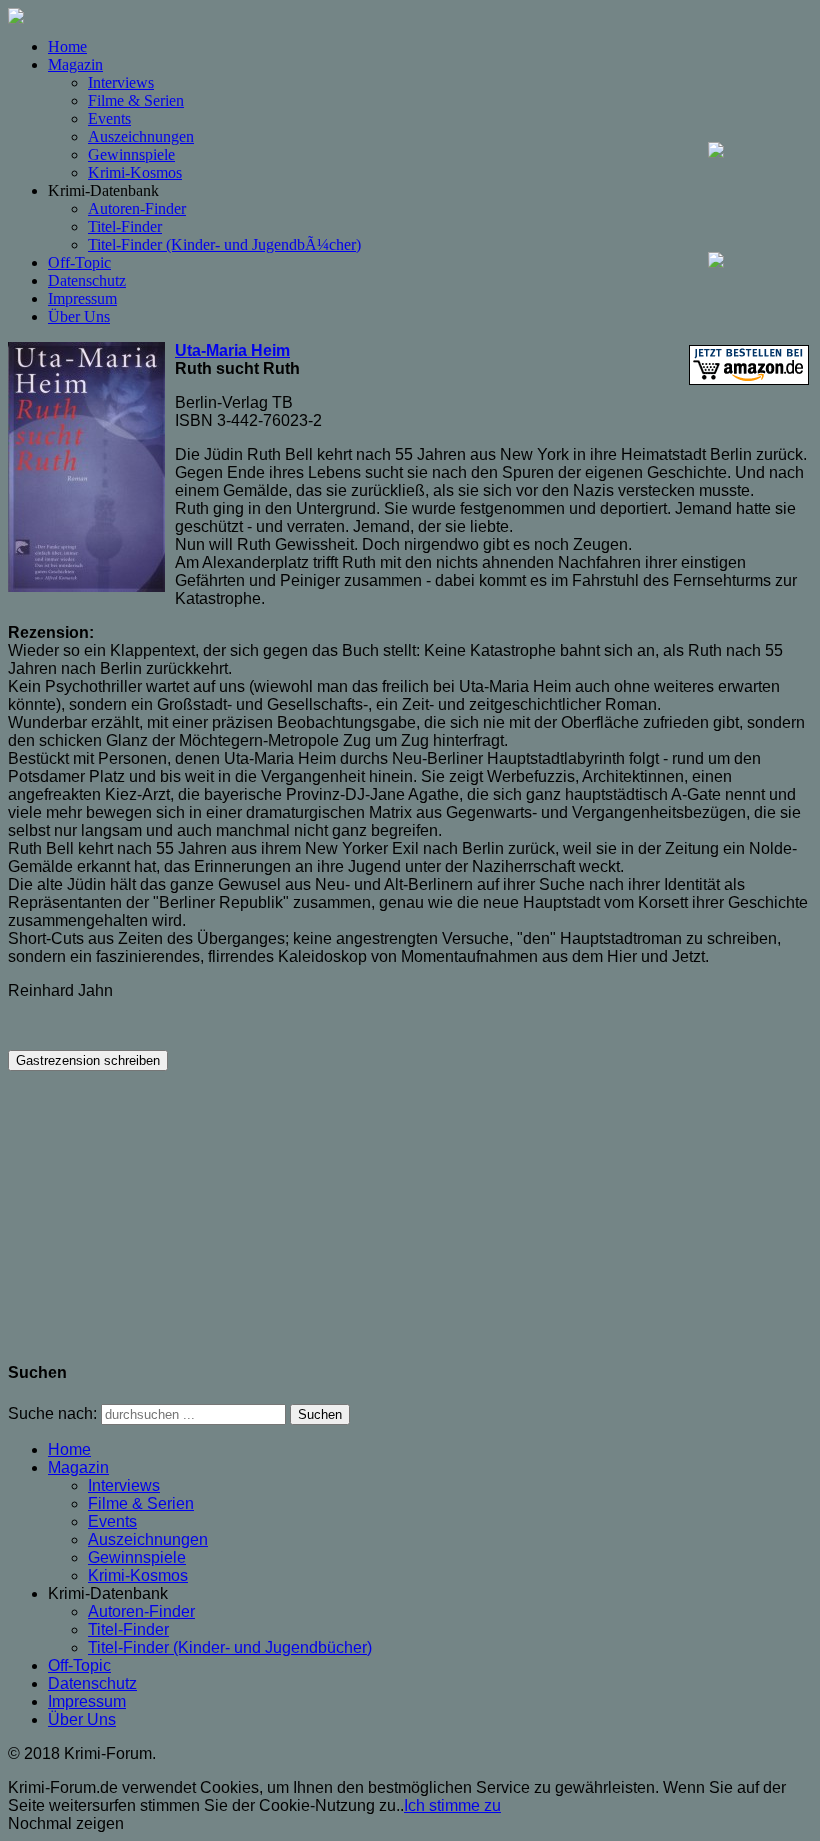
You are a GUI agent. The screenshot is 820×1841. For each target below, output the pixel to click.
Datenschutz (87, 280)
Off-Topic (79, 262)
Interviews (121, 82)
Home (67, 46)
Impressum (82, 298)
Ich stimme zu (452, 1805)
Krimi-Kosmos (135, 172)
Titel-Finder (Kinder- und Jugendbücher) (230, 1647)
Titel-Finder (125, 226)
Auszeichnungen (141, 136)
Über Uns (79, 316)
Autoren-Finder (137, 208)
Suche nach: (52, 1413)
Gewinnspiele (131, 154)
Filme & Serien (136, 100)
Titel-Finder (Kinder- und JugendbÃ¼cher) (224, 244)
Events (109, 118)
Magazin (75, 64)
